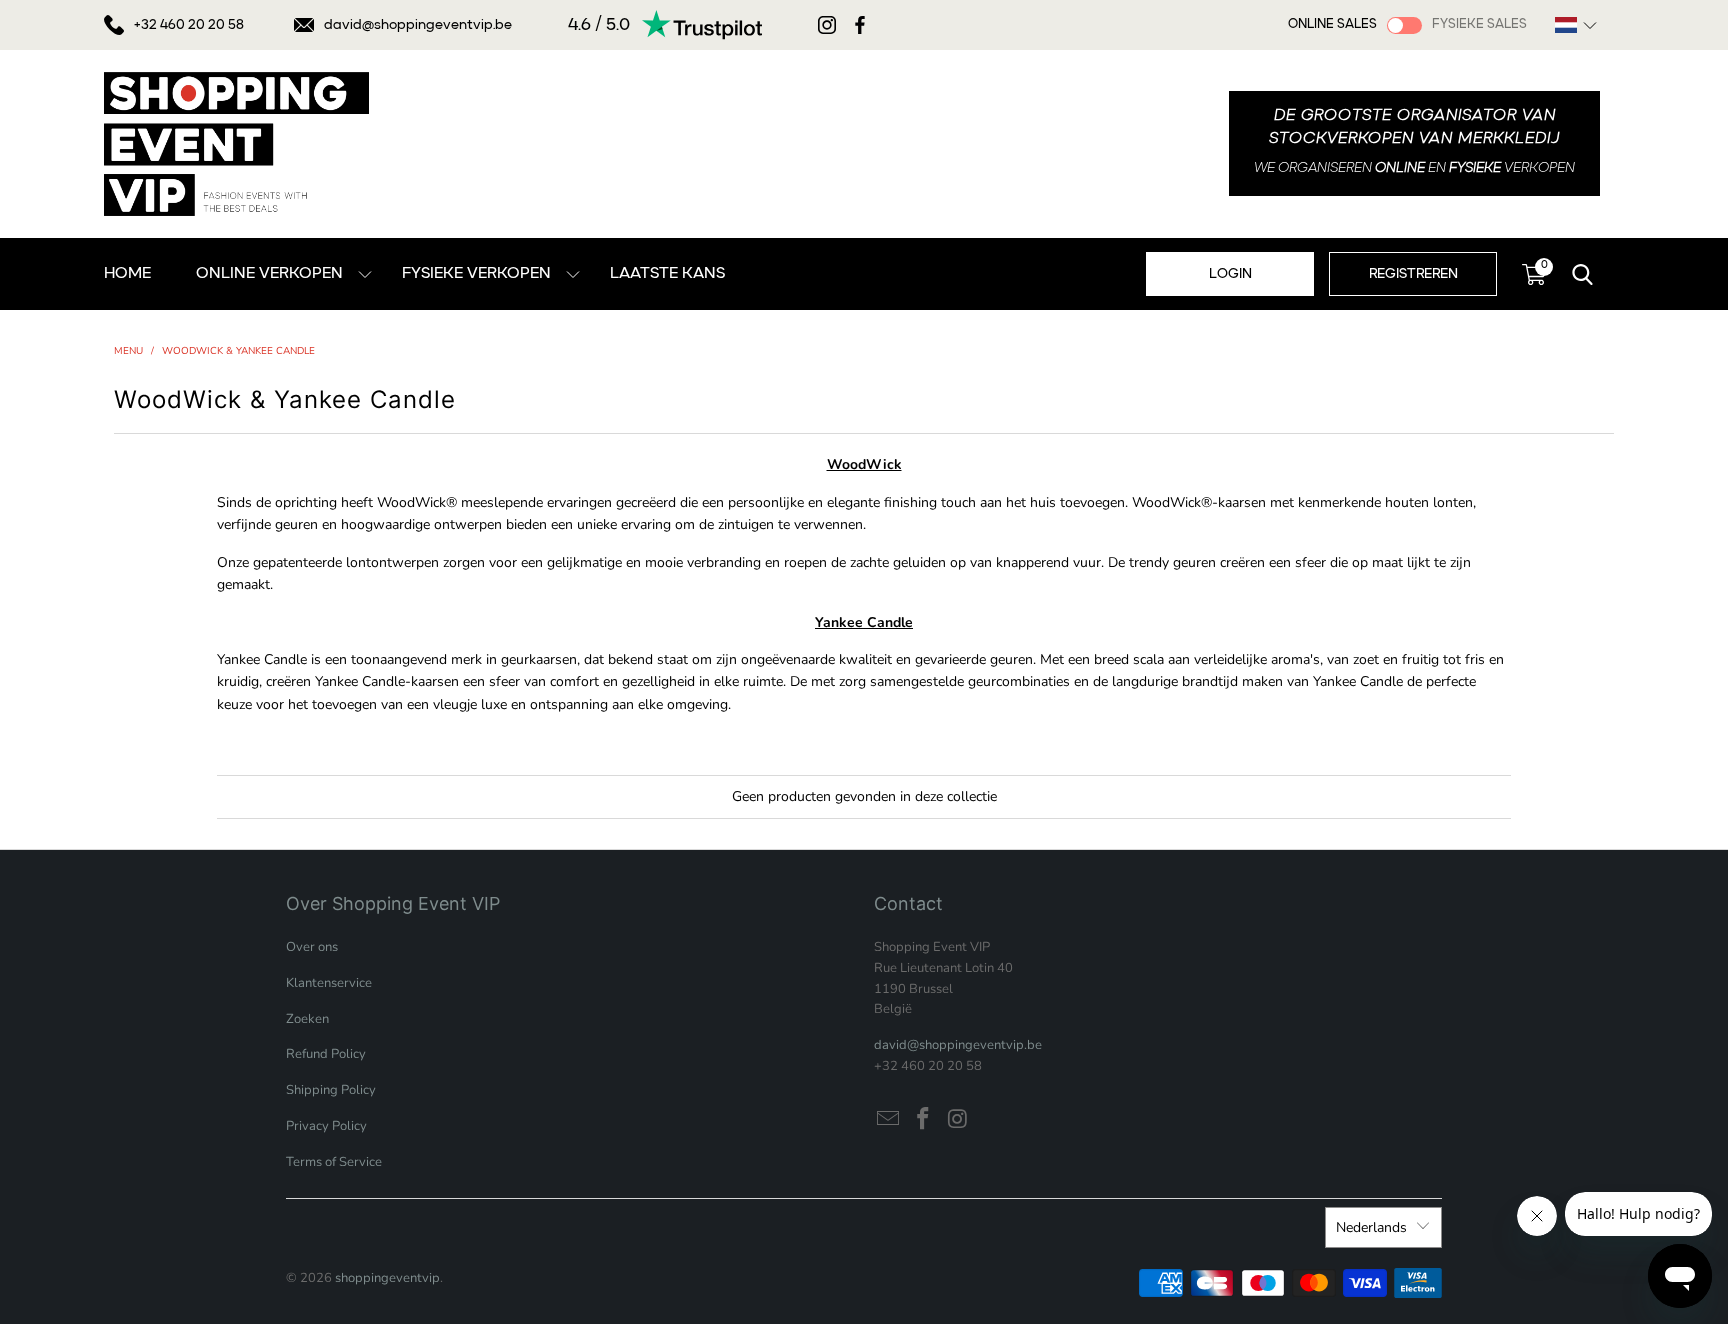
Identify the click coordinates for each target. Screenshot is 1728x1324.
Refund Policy (326, 1054)
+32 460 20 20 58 (189, 25)
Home (127, 274)
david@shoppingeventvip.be (418, 25)
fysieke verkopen (476, 274)
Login (1230, 274)
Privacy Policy (326, 1126)
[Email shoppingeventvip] (889, 1120)
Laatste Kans (667, 274)
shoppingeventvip (387, 1278)
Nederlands (1371, 1227)
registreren (1413, 274)
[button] (1576, 25)
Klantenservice (329, 983)
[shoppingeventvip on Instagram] (958, 1120)
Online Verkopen (269, 274)
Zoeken (307, 1019)
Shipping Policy (331, 1090)
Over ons (312, 947)
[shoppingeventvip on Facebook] (924, 1120)
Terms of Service (334, 1162)
